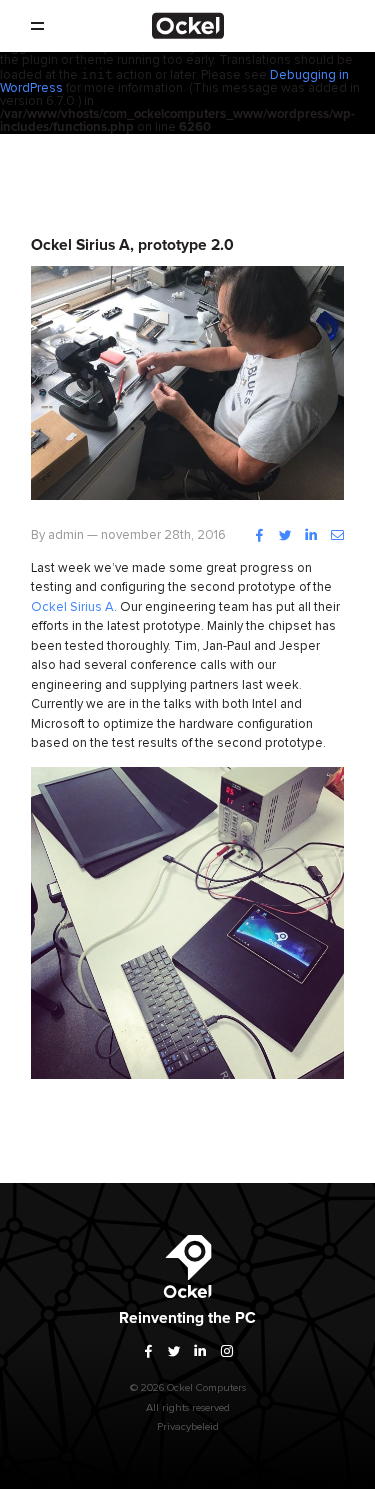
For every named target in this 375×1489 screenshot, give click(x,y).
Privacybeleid (188, 1426)
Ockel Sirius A (72, 607)
